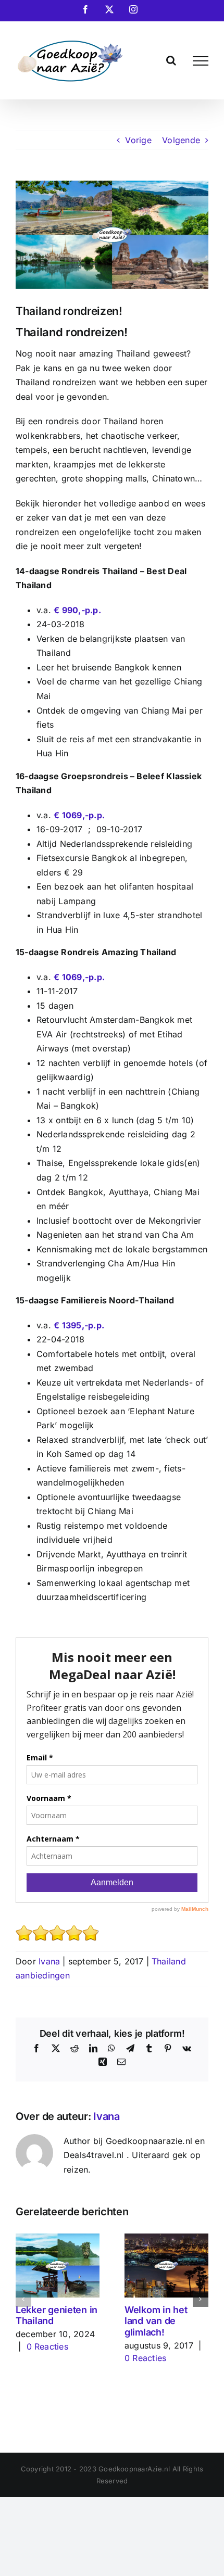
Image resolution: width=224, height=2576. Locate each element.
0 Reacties (47, 2346)
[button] (23, 2299)
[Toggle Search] (171, 60)
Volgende (181, 140)
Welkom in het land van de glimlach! (156, 2321)
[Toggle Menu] (201, 61)
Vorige (138, 140)
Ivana (49, 1961)
